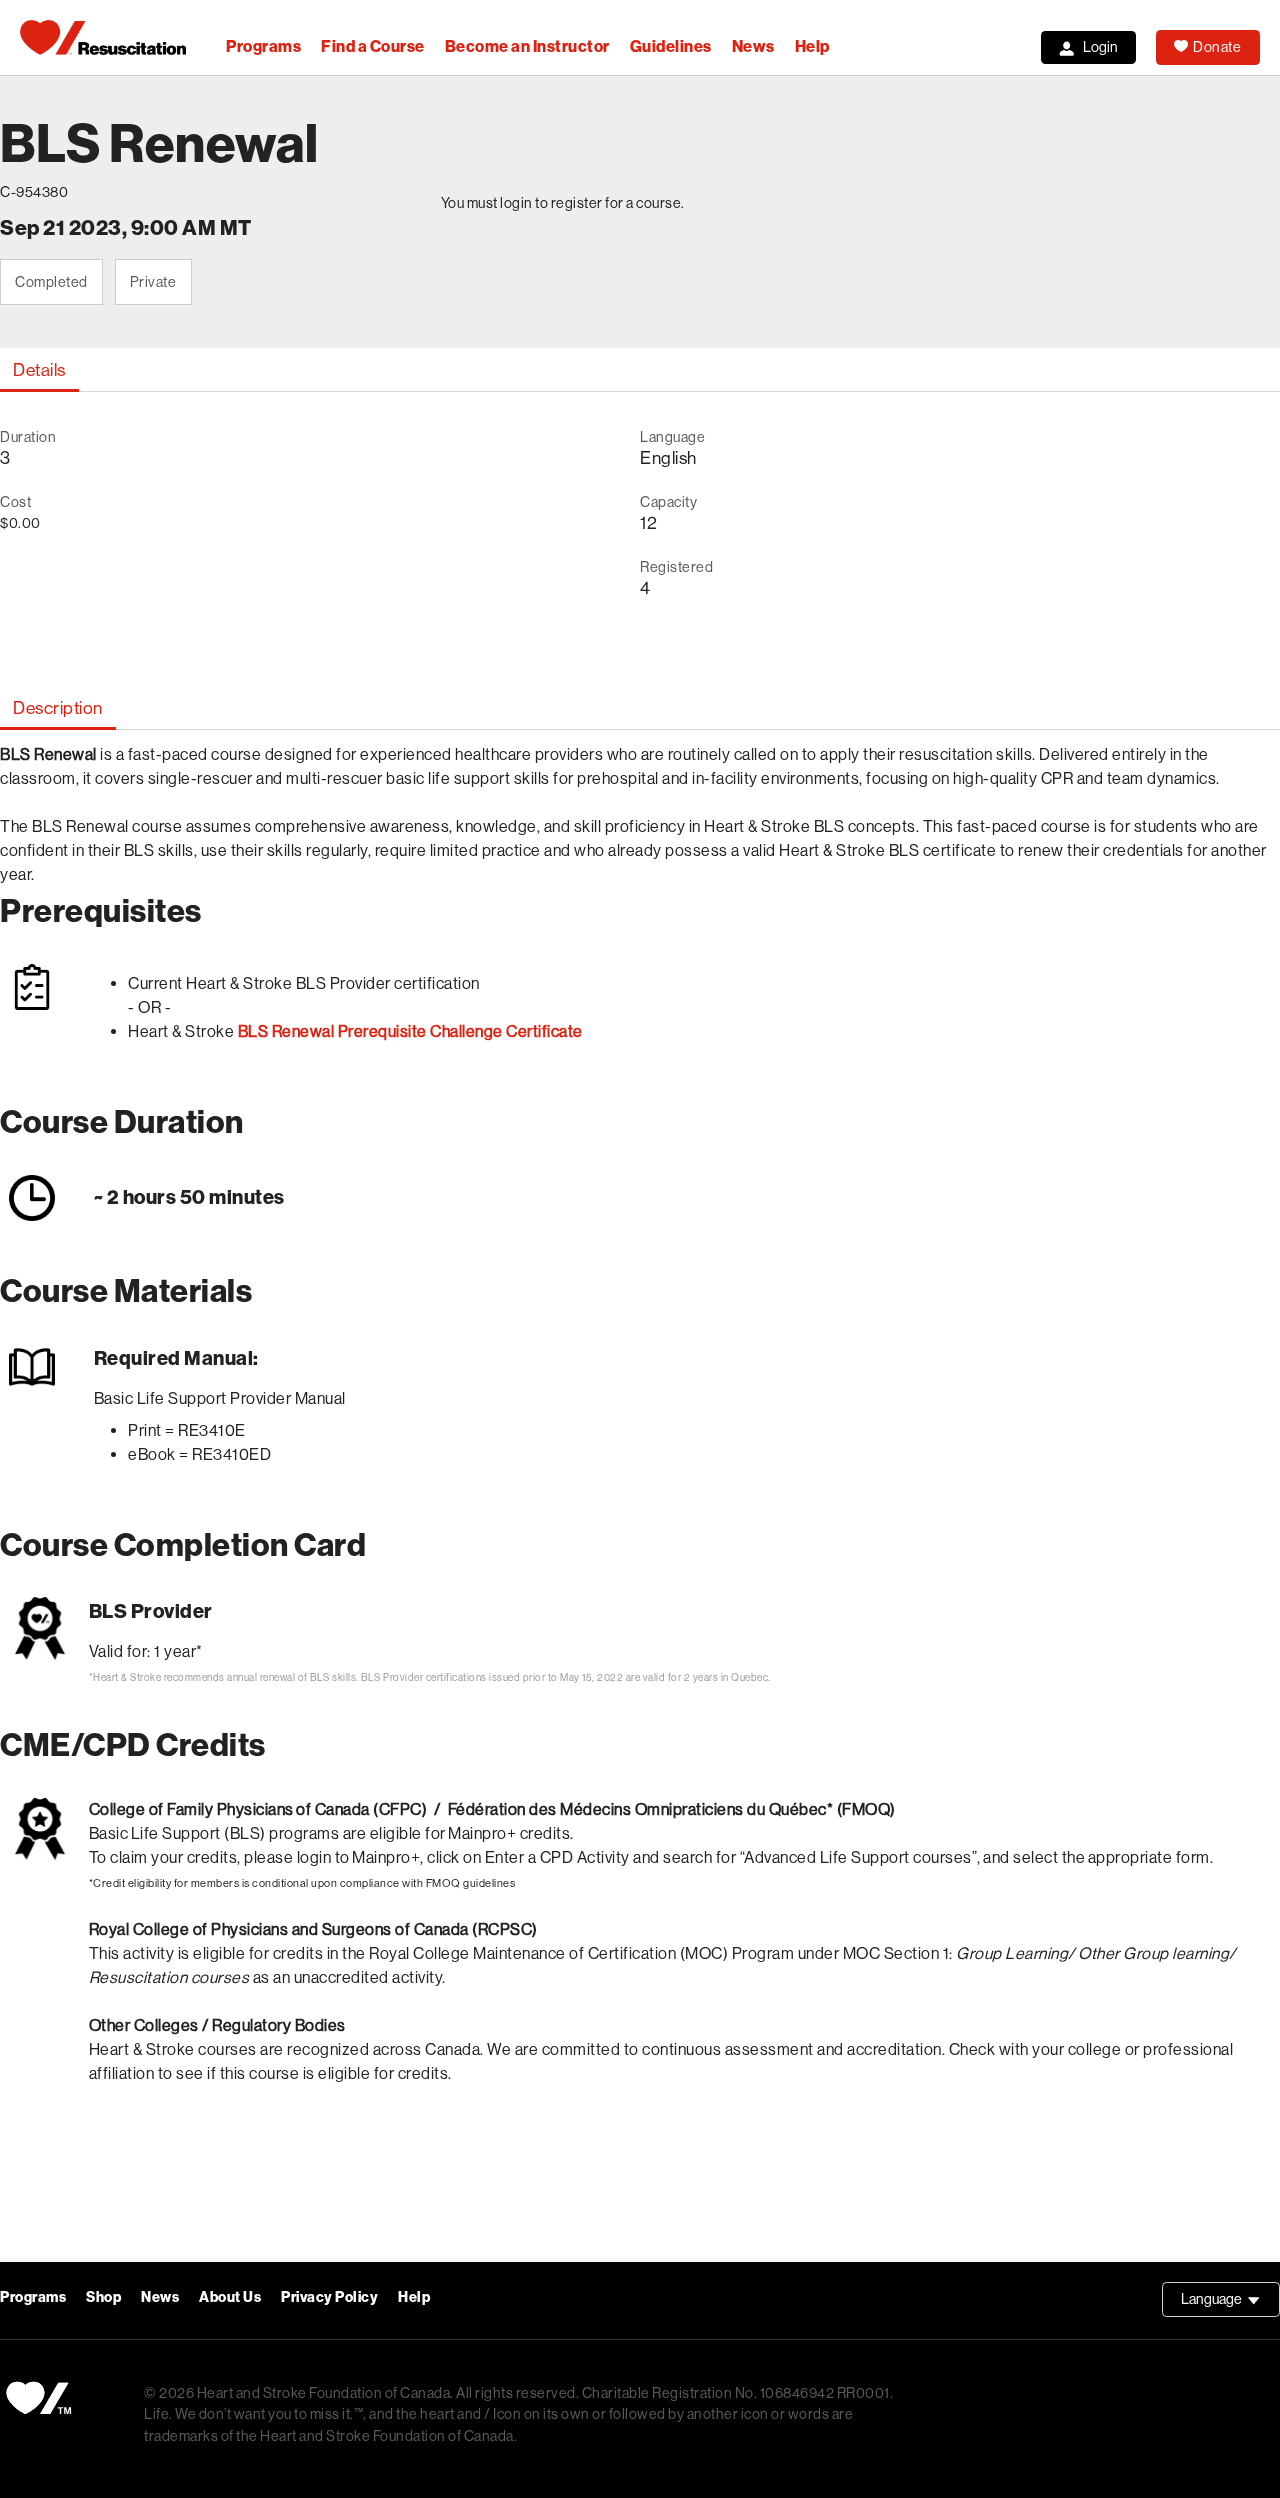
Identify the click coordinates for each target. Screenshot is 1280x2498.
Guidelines (671, 46)
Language (1230, 2304)
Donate (1217, 47)
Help (812, 46)
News (753, 46)
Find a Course (373, 46)
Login (1100, 47)
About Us (230, 2297)
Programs (263, 46)
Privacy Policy (329, 2297)
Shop (103, 2297)
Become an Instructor (527, 46)
